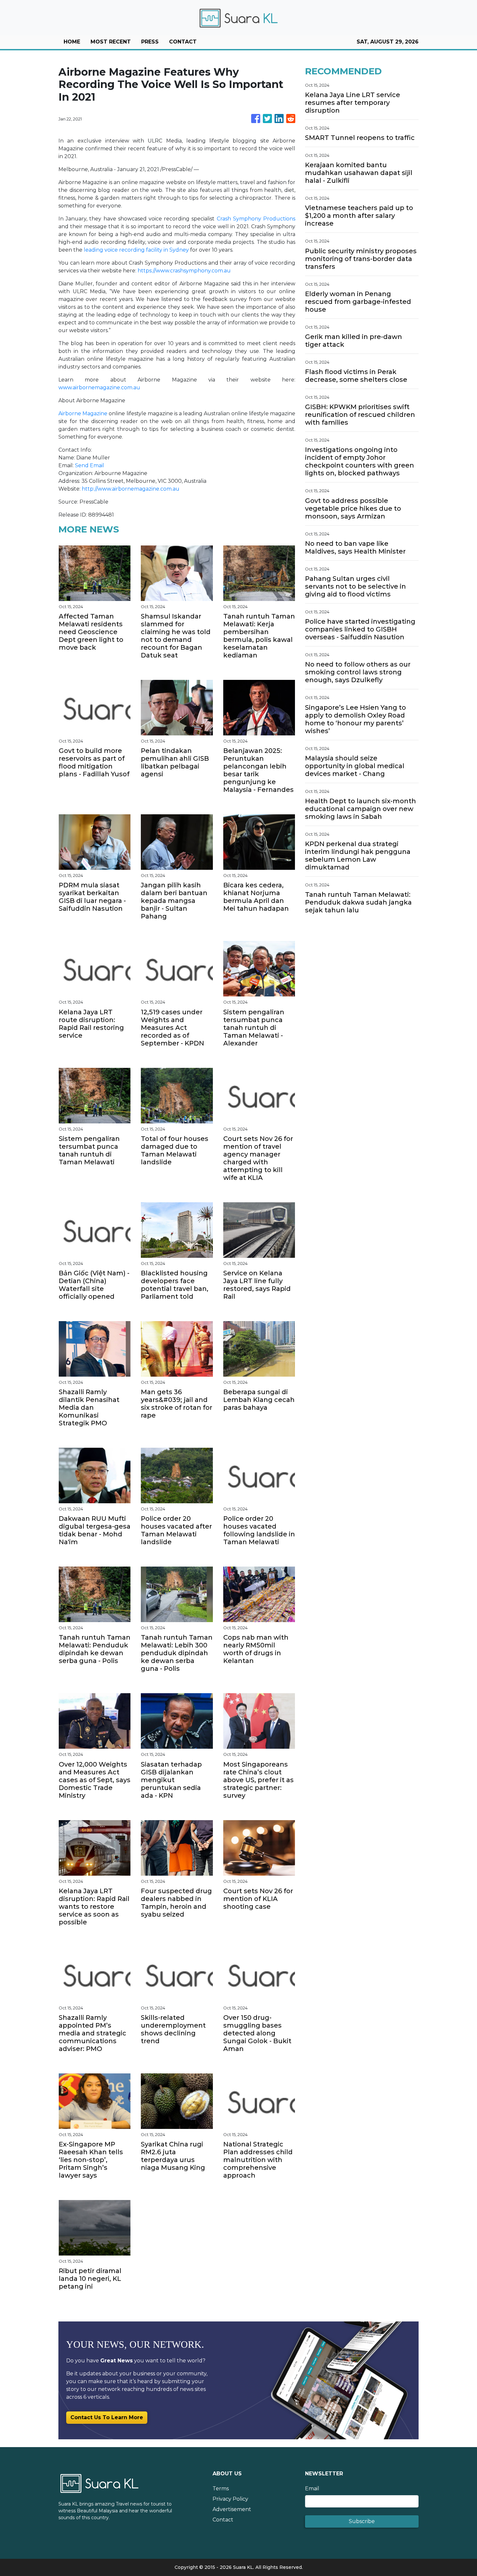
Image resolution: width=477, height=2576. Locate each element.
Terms (221, 2488)
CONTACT (183, 42)
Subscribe (362, 2521)
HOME (72, 42)
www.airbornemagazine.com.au (99, 388)
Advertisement (232, 2509)
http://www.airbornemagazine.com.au (131, 489)
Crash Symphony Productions (256, 219)
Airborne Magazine (83, 413)
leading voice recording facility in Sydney (136, 250)
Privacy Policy (230, 2499)
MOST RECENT (111, 42)
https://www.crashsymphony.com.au (184, 271)
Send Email (90, 465)
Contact (223, 2520)
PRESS (150, 42)
